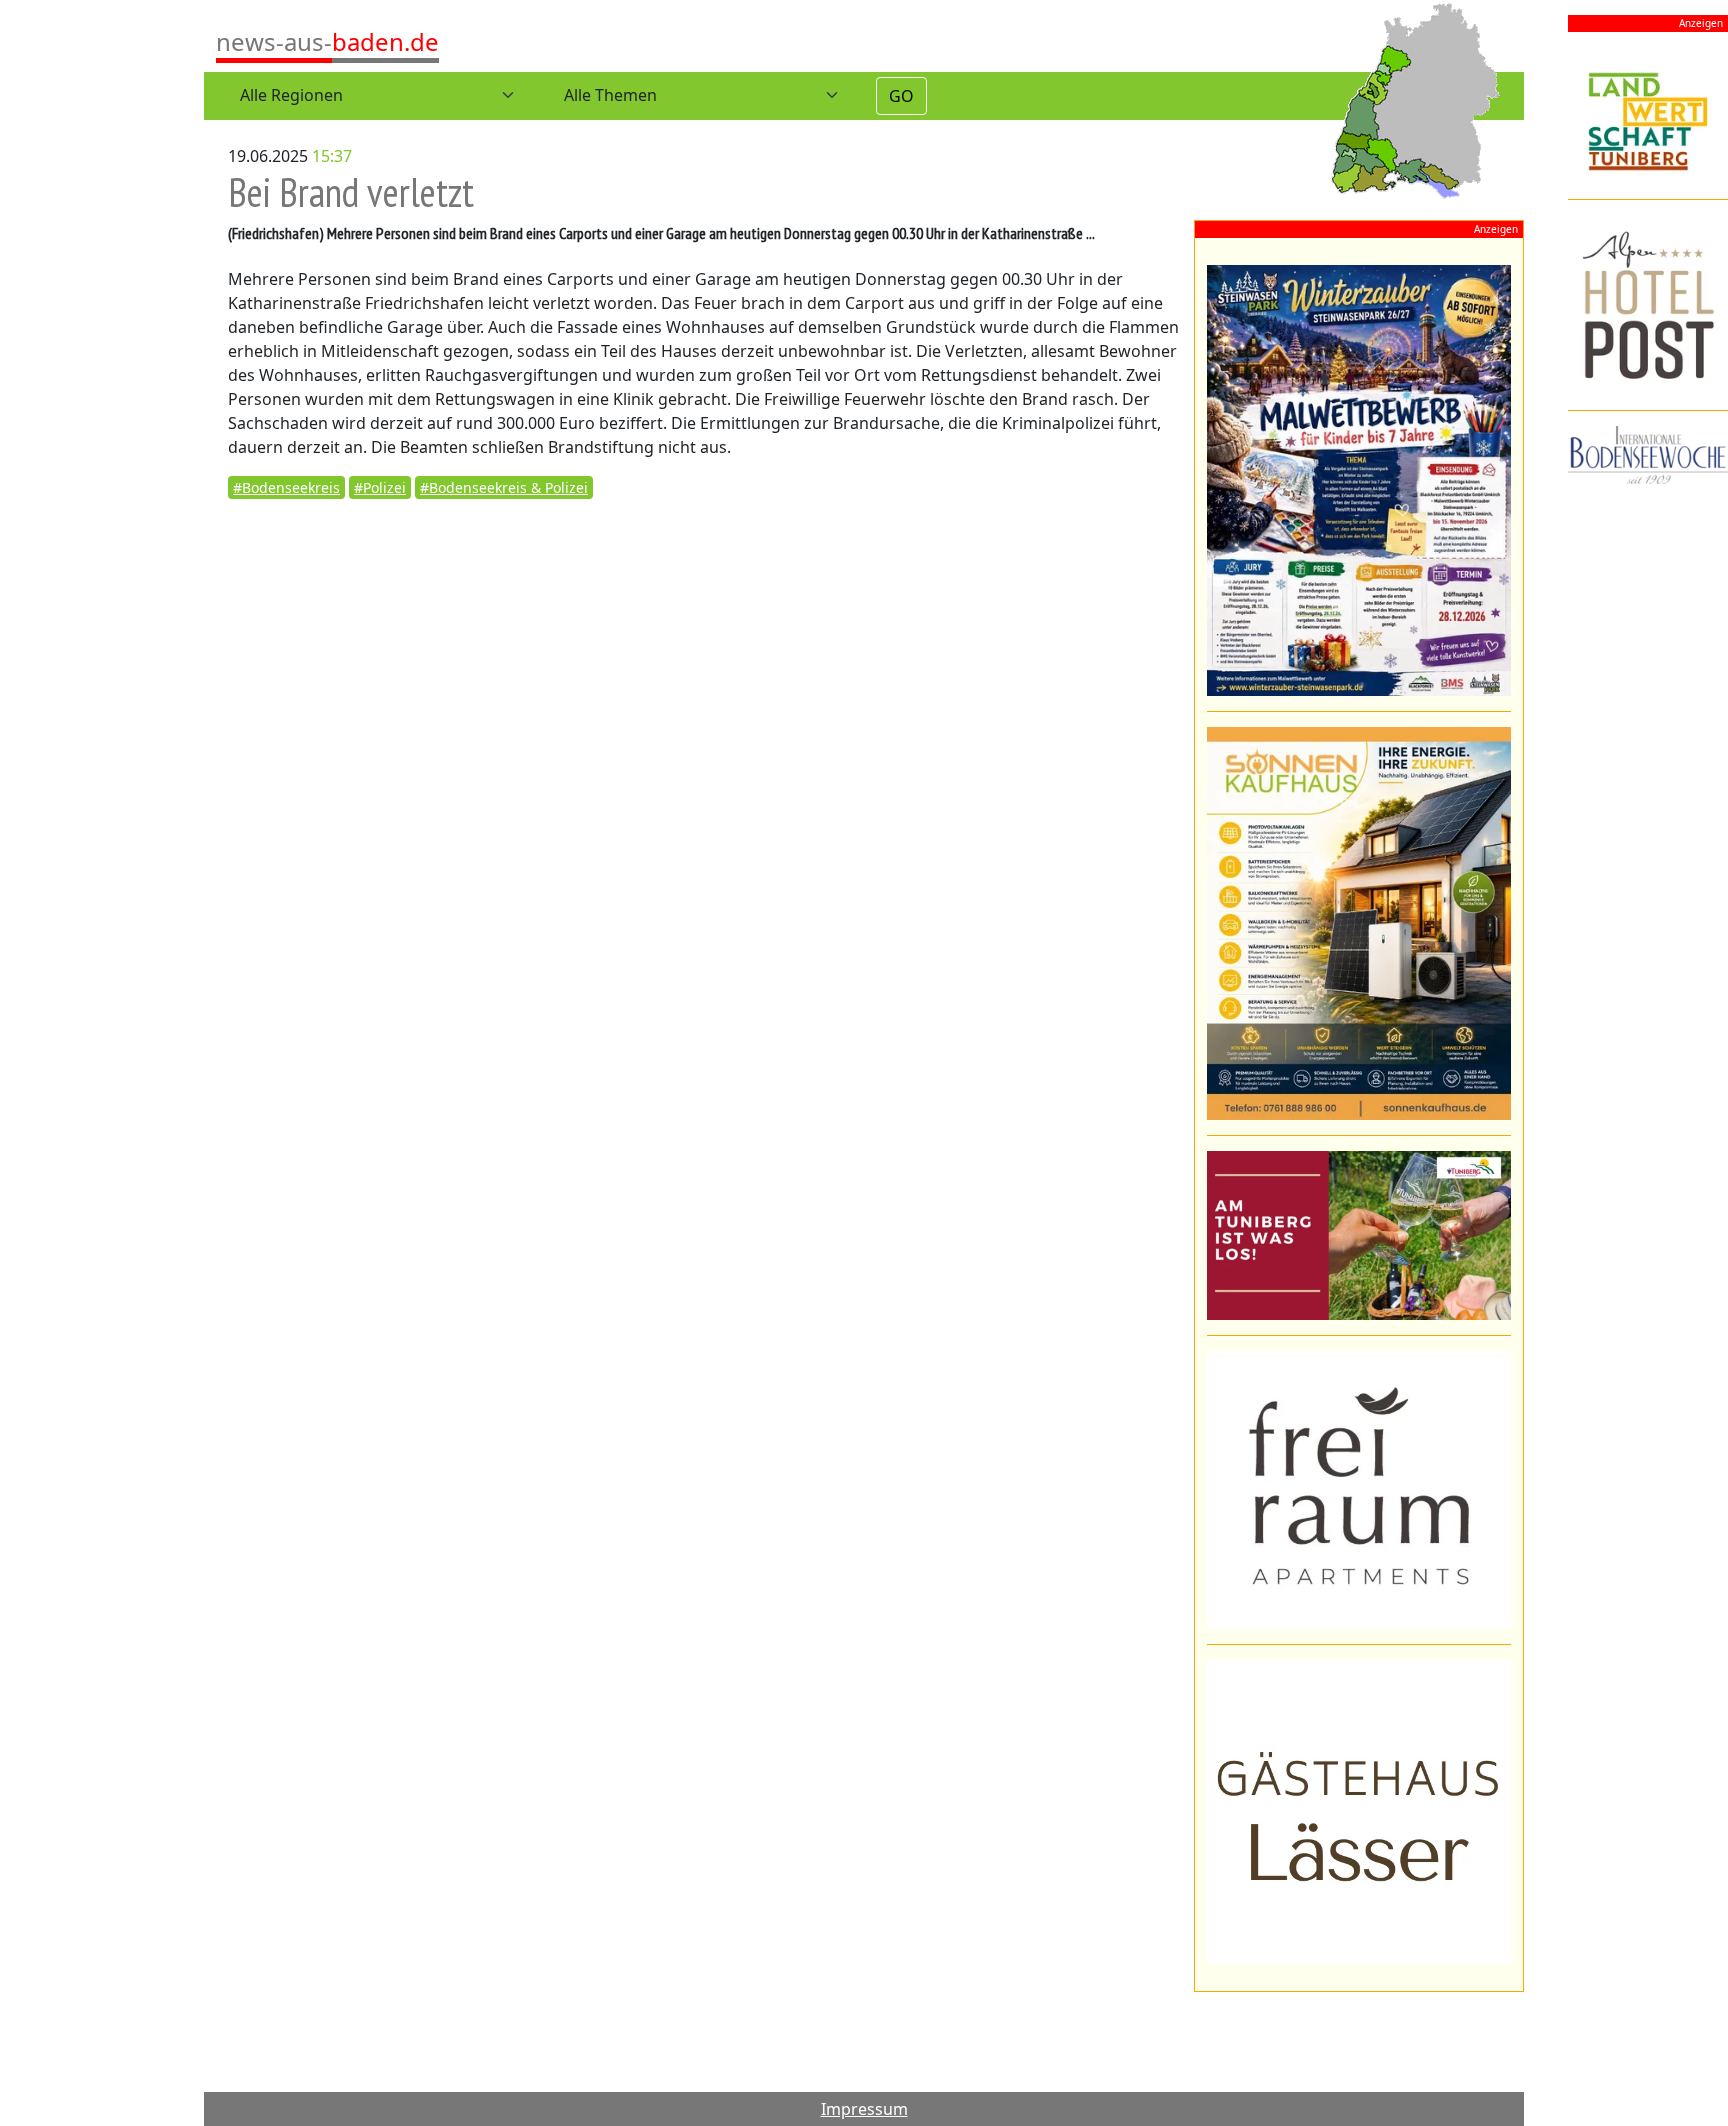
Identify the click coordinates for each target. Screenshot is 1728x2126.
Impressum (864, 2109)
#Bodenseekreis (286, 487)
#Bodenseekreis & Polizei (504, 487)
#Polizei (380, 487)
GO (901, 96)
